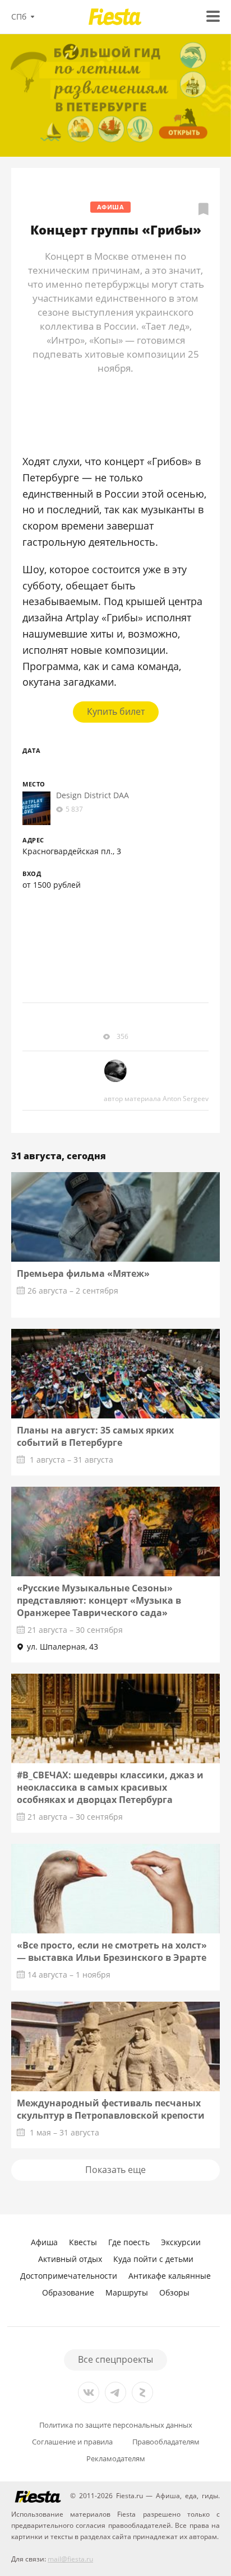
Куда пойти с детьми (153, 2259)
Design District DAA (93, 795)
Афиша (111, 207)
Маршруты (127, 2292)
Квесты (83, 2242)
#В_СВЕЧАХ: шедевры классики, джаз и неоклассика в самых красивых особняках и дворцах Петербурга (110, 1787)
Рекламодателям (116, 2459)
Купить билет (116, 711)
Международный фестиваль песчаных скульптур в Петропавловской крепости (111, 2109)
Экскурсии (181, 2242)
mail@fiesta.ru (70, 2559)
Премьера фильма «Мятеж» (83, 1273)
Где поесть (129, 2242)
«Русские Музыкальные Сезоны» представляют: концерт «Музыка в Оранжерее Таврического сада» (99, 1600)
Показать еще (115, 2170)
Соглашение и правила (72, 2442)
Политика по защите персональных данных (116, 2425)
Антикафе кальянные (170, 2276)
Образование (68, 2292)
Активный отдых (70, 2259)
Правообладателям (166, 2442)
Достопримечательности (69, 2276)
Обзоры (174, 2292)
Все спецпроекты (115, 2359)
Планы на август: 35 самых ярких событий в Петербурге (95, 1436)
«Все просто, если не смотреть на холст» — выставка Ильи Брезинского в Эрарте (112, 1951)
